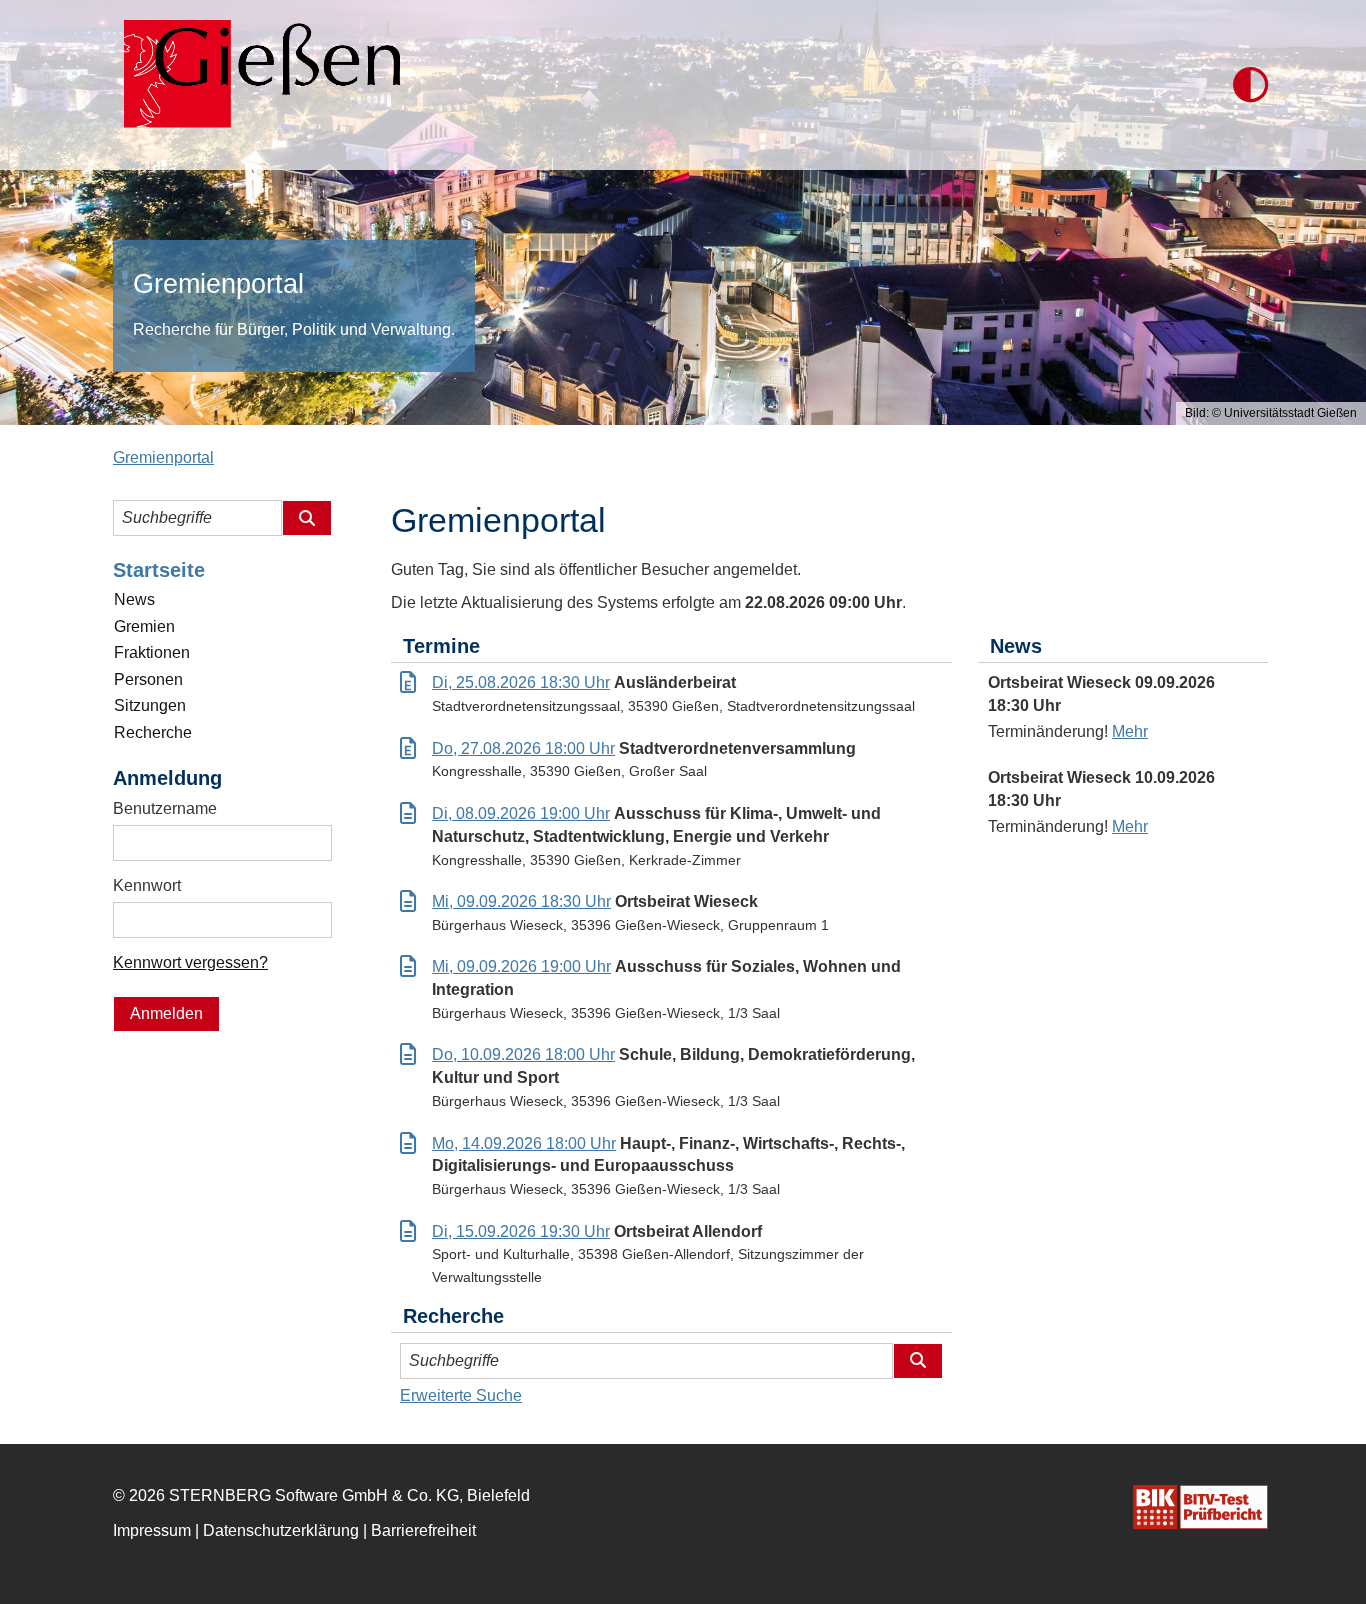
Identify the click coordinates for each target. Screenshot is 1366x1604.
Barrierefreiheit (423, 1530)
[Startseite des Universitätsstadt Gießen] (256, 85)
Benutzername (165, 808)
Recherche (153, 732)
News (134, 599)
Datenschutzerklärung (281, 1530)
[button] (1250, 85)
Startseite (159, 570)
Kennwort (147, 885)
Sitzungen (150, 705)
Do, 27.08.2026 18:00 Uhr (523, 748)
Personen (148, 679)
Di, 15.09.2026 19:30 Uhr (521, 1231)
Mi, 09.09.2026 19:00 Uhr (521, 966)
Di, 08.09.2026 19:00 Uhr (521, 813)
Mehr (1130, 731)
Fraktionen (152, 652)
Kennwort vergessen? (190, 962)
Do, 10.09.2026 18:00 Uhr (523, 1054)
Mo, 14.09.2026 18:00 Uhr (524, 1143)
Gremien (144, 626)
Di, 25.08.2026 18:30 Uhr (521, 682)
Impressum (152, 1530)
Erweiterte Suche (461, 1395)
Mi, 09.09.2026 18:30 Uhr (521, 901)
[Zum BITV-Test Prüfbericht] (1200, 1507)
